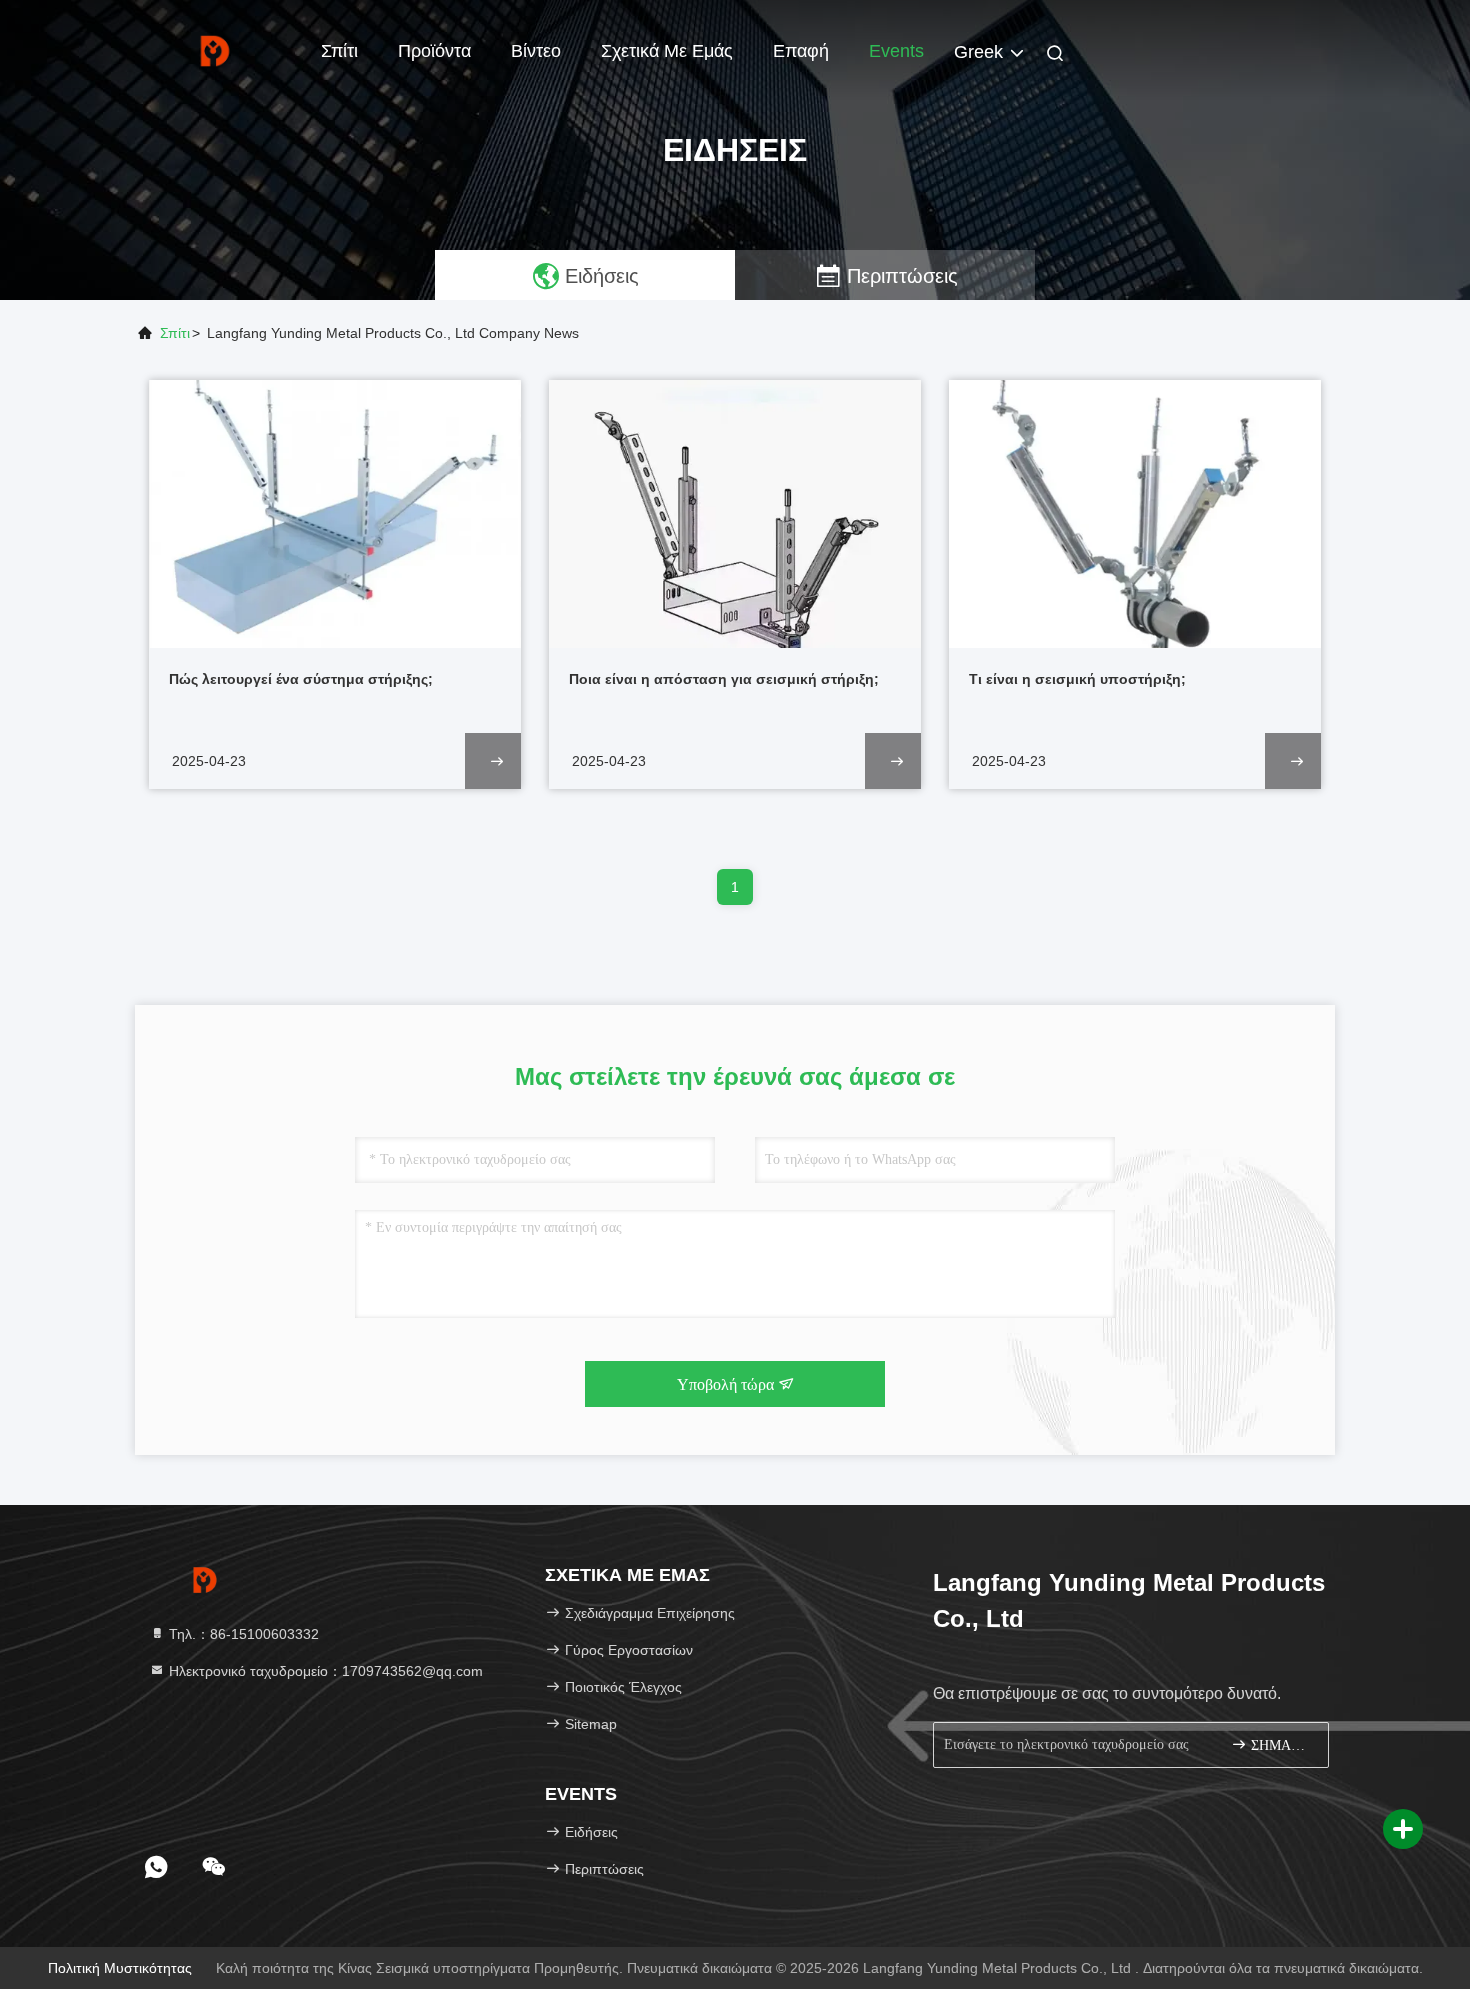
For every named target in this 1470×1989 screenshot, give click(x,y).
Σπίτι (339, 51)
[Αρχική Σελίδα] (215, 50)
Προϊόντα (434, 51)
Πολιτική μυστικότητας (120, 1968)
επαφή (801, 51)
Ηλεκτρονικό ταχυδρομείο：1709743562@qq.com (324, 1671)
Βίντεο (536, 51)
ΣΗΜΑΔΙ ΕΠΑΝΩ (1279, 1745)
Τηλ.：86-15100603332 (242, 1634)
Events (896, 51)
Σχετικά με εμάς (667, 51)
